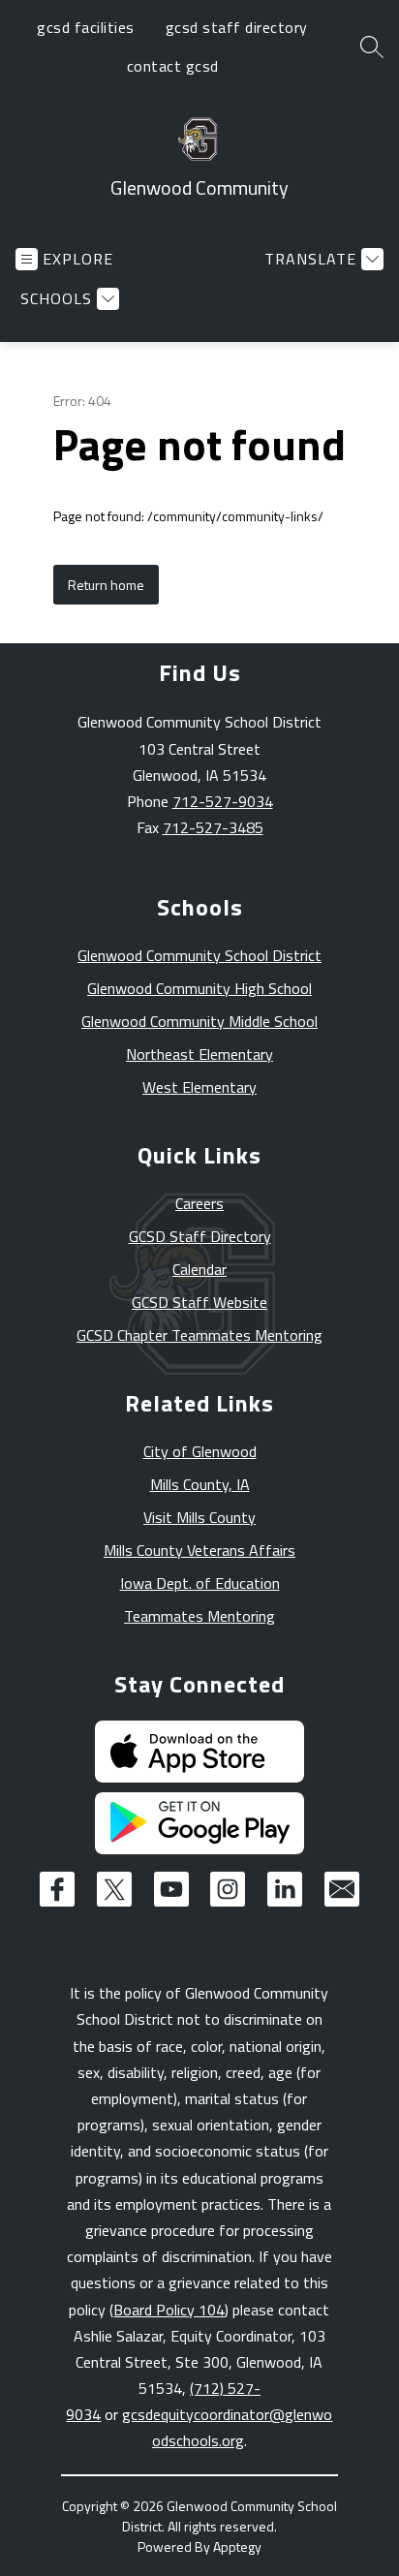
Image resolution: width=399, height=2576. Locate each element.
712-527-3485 (213, 827)
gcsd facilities (86, 27)
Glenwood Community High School (199, 988)
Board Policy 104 (169, 2310)
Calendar (199, 1269)
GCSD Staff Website (199, 1302)
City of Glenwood (200, 1451)
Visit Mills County (199, 1517)
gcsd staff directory (237, 27)
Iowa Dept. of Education (200, 1583)
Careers (199, 1203)
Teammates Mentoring (199, 1616)
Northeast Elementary (199, 1054)
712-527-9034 (223, 801)
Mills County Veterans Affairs (199, 1550)
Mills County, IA (200, 1484)
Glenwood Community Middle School (199, 1021)
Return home (106, 585)
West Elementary (199, 1087)
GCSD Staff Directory (200, 1236)
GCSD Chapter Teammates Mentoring (199, 1335)
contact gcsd (173, 66)
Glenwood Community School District (199, 955)
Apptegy (237, 2546)
